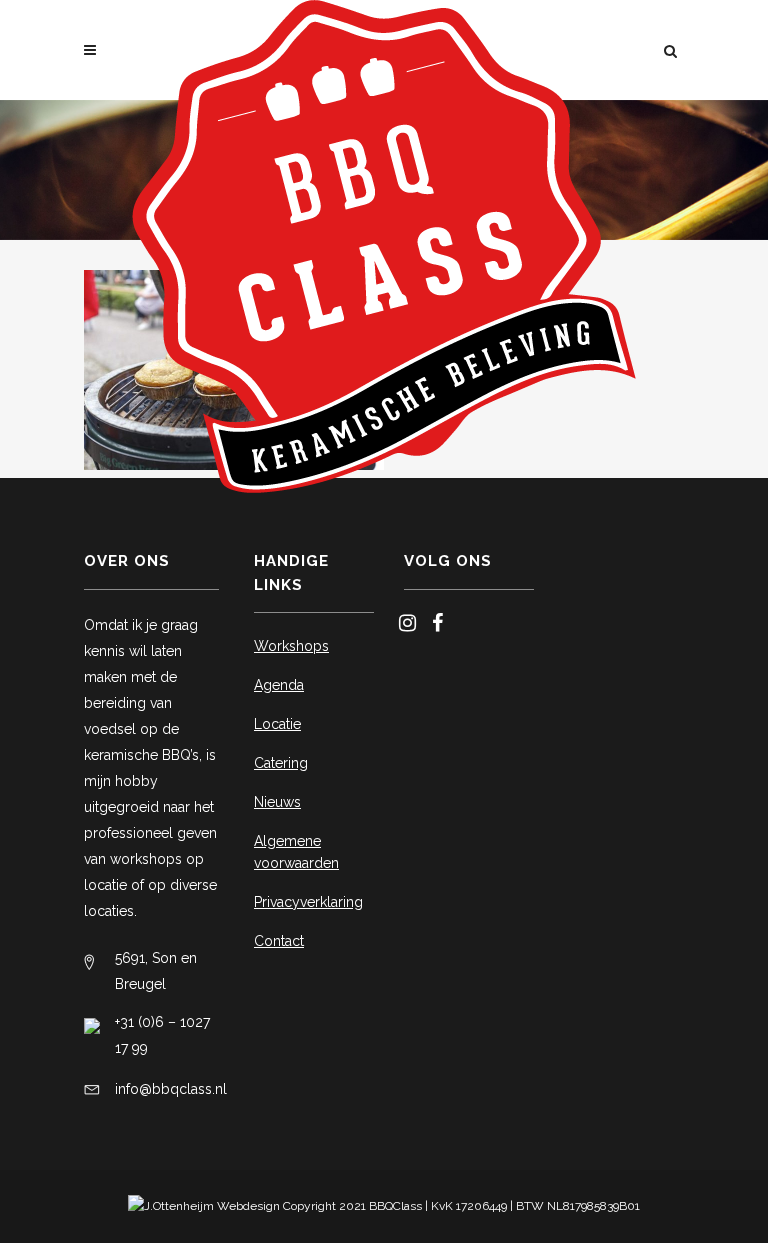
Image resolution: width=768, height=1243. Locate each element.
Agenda (279, 685)
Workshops (291, 646)
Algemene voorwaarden (296, 852)
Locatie (277, 724)
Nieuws (277, 802)
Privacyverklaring (308, 902)
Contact (279, 941)
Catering (281, 763)
